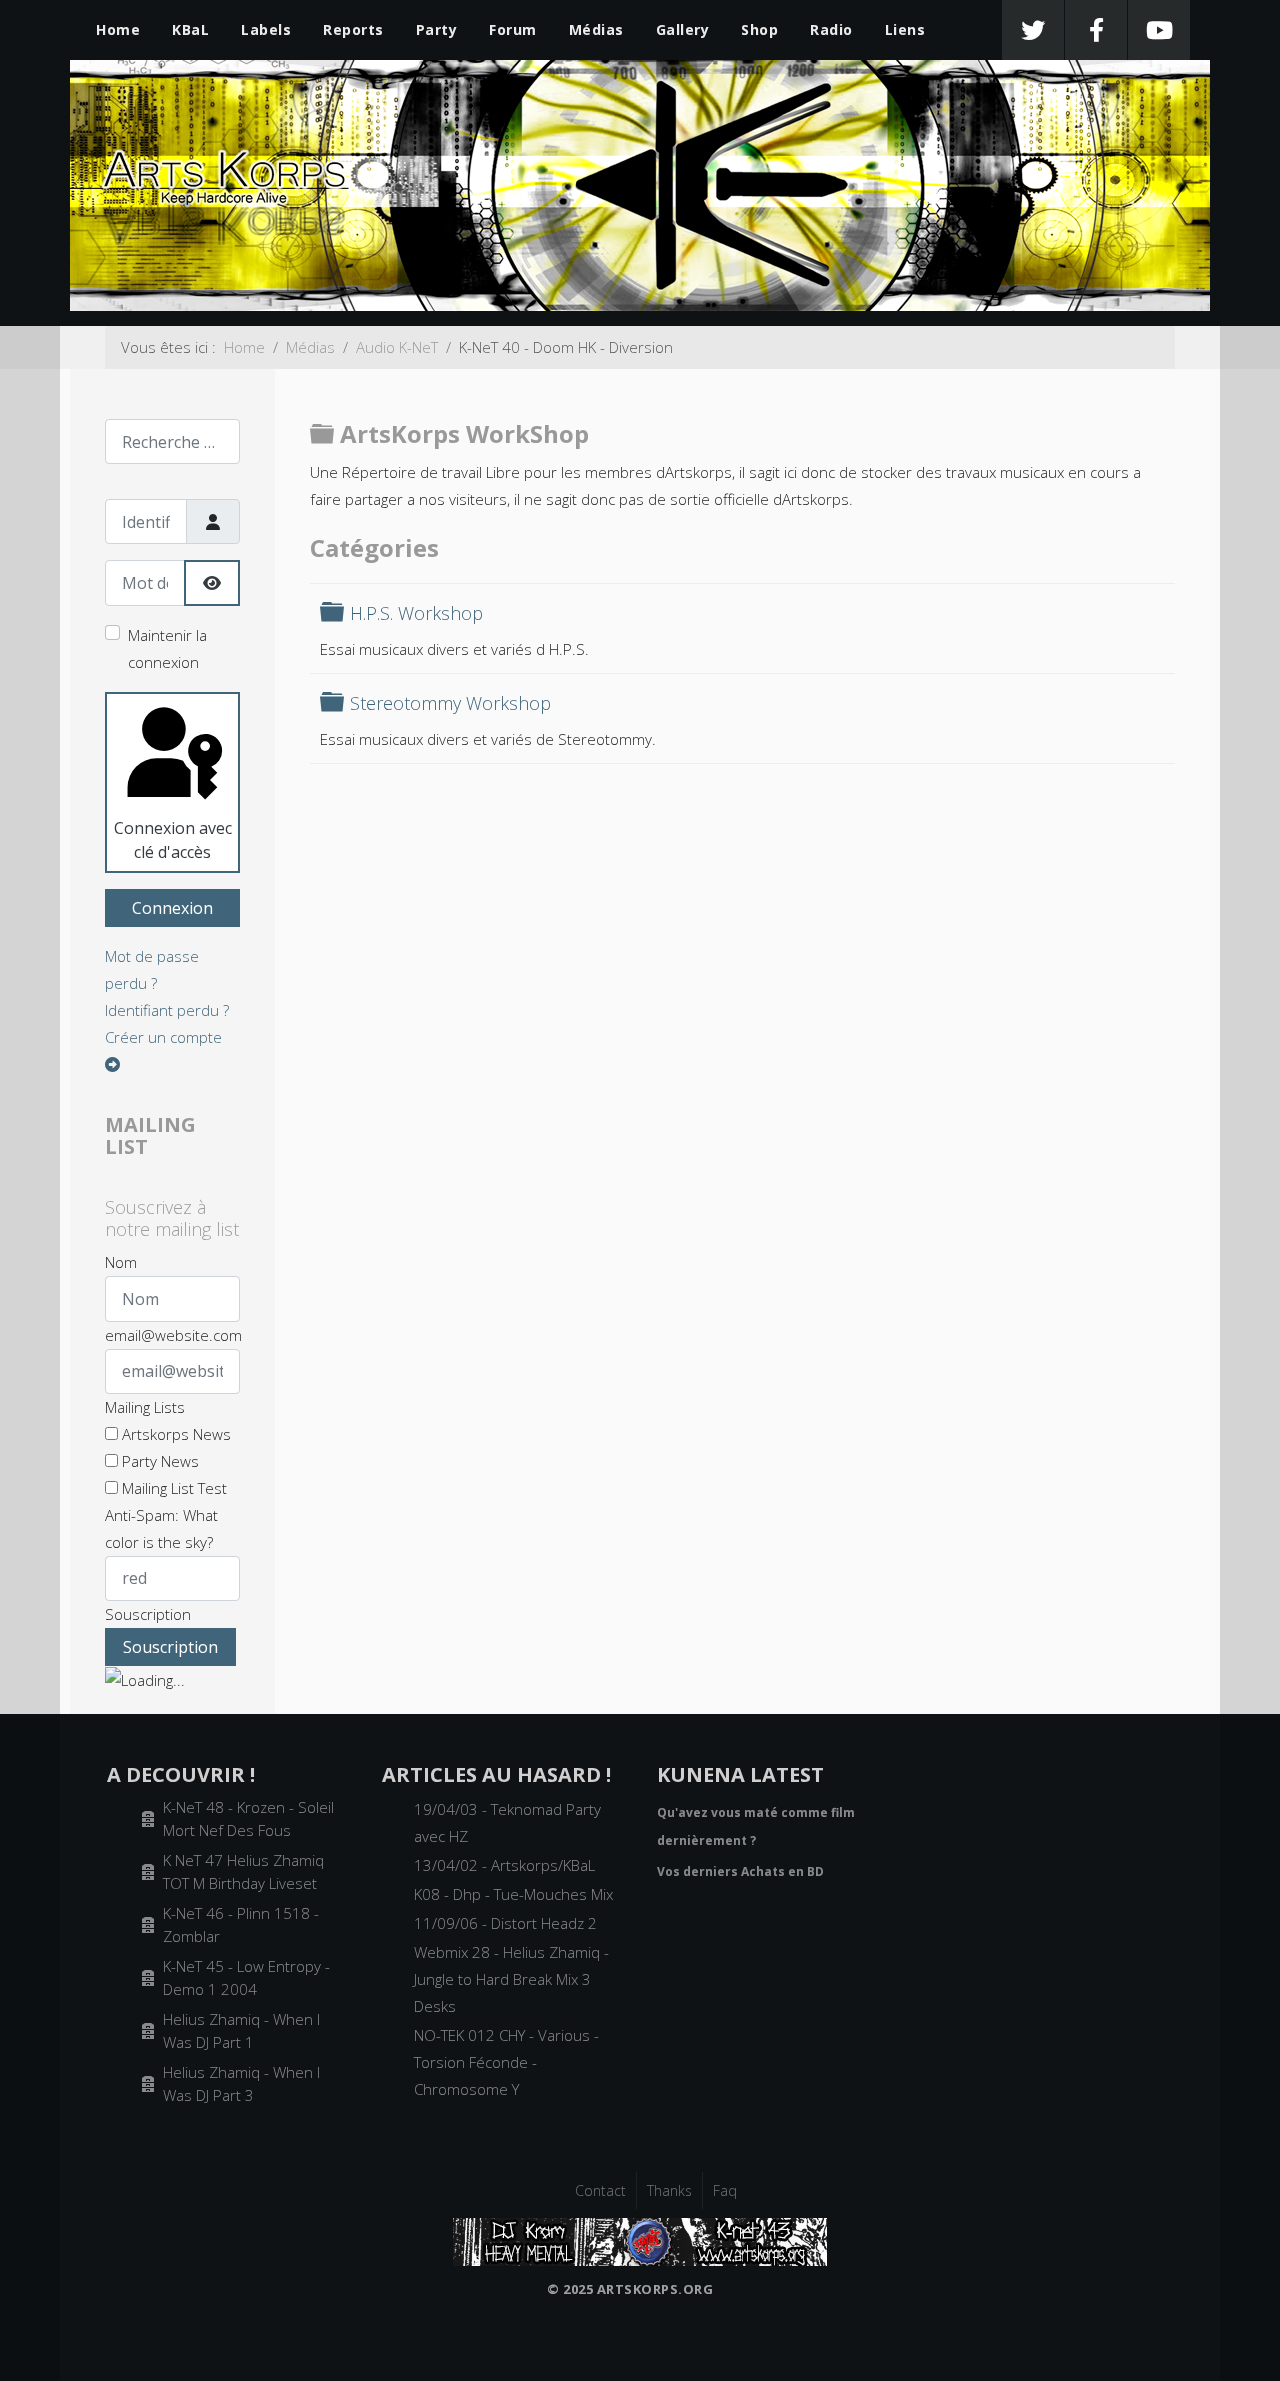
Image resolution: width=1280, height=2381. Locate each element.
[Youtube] (1159, 30)
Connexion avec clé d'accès (173, 840)
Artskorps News (174, 1434)
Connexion (172, 908)
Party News (158, 1461)
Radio (831, 29)
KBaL (190, 29)
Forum (513, 29)
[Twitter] (1033, 30)
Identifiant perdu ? (167, 1010)
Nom (121, 1262)
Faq (725, 2190)
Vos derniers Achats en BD (740, 1871)
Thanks (669, 2190)
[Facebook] (1096, 30)
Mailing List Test (172, 1488)
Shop (759, 29)
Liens (905, 29)
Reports (353, 29)
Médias (596, 29)
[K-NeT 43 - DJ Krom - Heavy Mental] (640, 2240)
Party (437, 29)
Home (118, 29)
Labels (266, 29)
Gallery (683, 29)
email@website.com (173, 1335)
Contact (600, 2190)
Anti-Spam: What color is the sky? (161, 1528)
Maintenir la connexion (167, 648)
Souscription (148, 1614)
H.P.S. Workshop (416, 613)
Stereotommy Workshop (450, 703)
